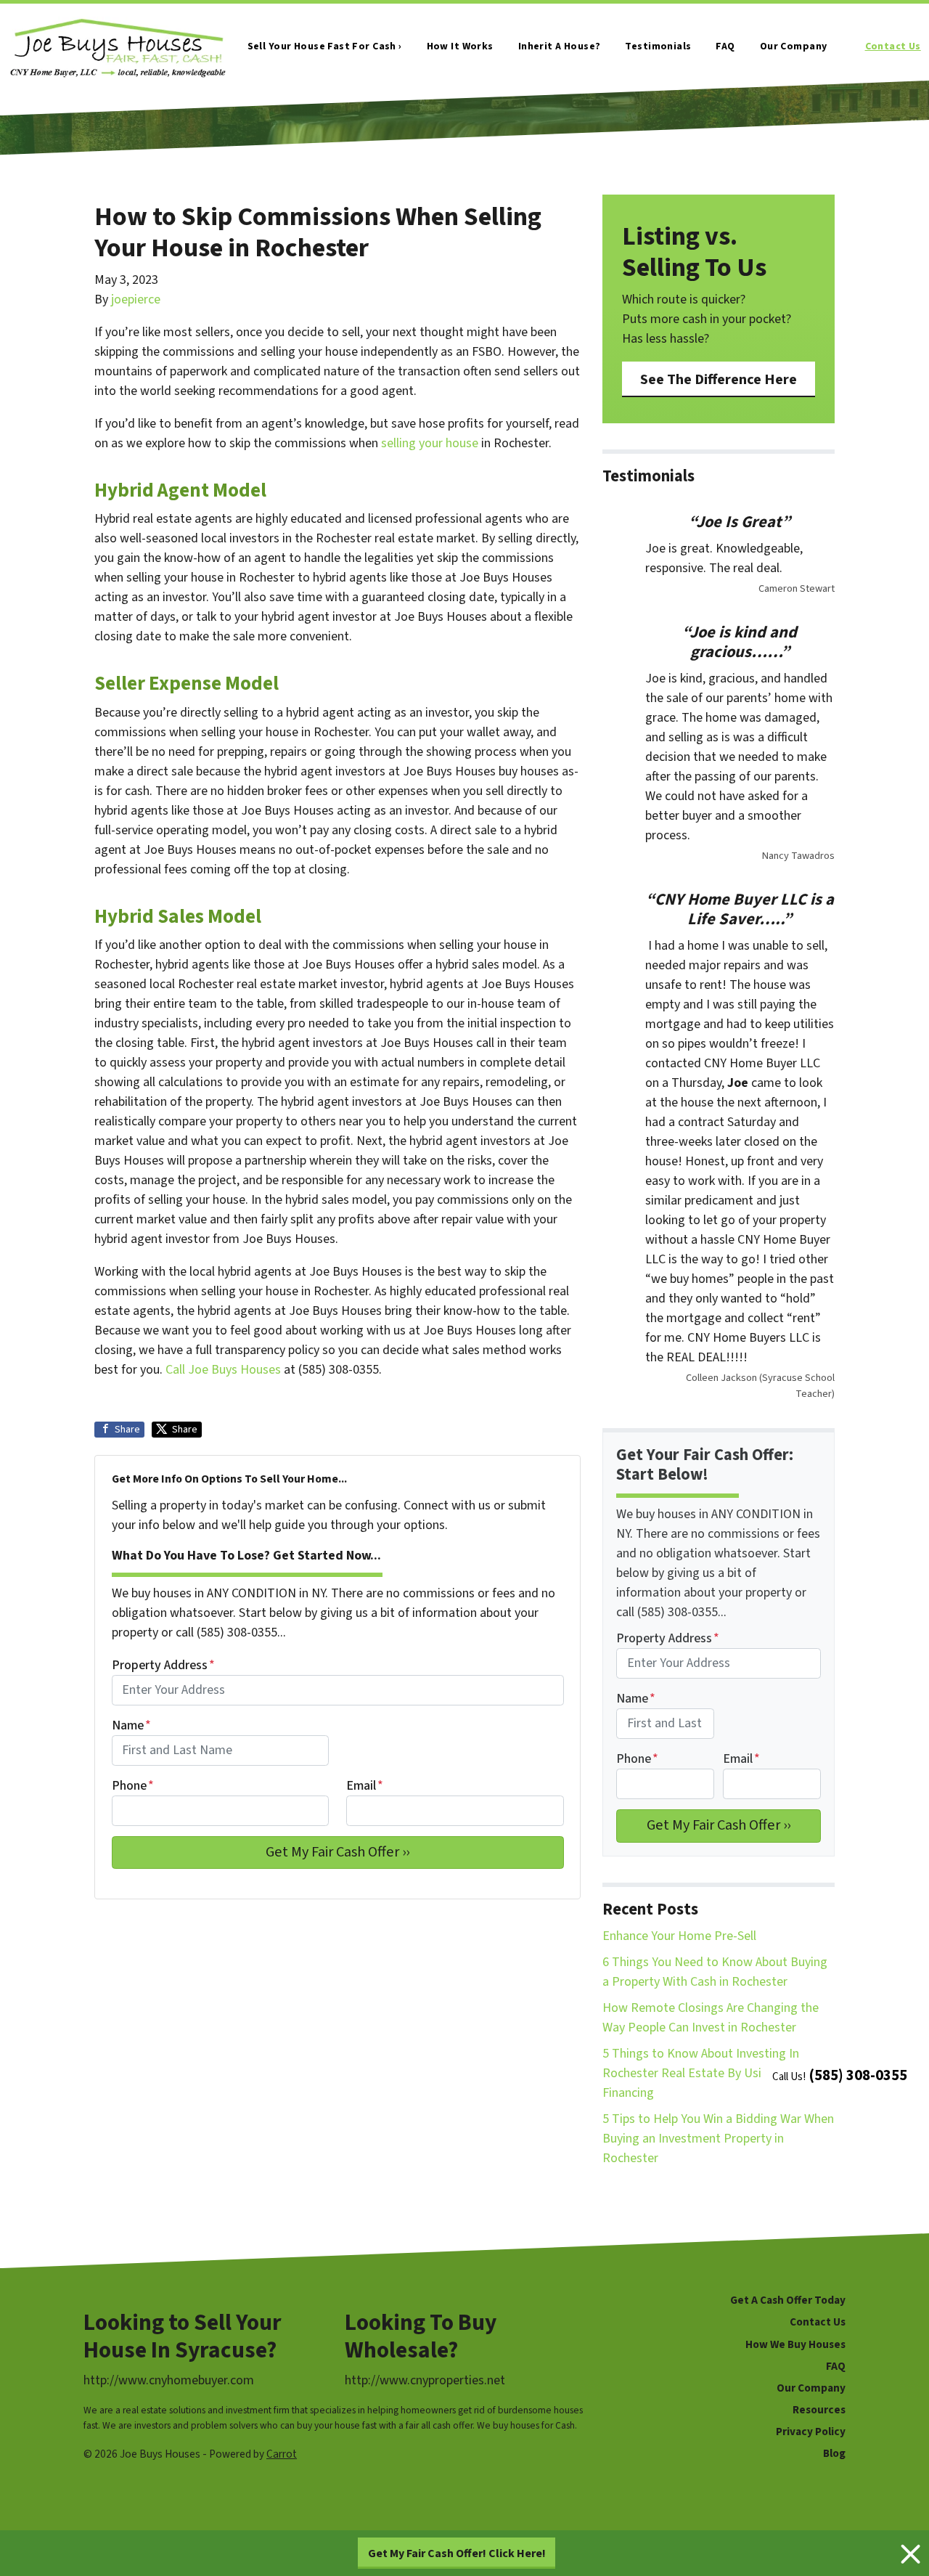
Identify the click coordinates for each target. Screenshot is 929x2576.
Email (365, 1786)
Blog (834, 2453)
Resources (819, 2410)
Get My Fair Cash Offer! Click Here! (457, 2553)
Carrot (282, 2454)
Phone (133, 1786)
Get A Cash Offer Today (788, 2300)
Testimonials (658, 46)
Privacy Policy (811, 2432)
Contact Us (893, 46)
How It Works (460, 46)
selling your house (430, 443)
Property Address (163, 1665)
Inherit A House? (560, 46)
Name (131, 1725)
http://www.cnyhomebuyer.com (169, 2380)
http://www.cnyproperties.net (425, 2380)
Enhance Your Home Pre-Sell (679, 1936)
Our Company (794, 46)
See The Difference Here (719, 379)
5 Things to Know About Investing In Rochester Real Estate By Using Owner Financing (708, 2073)
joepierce (136, 299)
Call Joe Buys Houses (223, 1370)
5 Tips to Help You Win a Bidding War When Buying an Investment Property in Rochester (718, 2139)
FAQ (725, 46)
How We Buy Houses (795, 2344)
